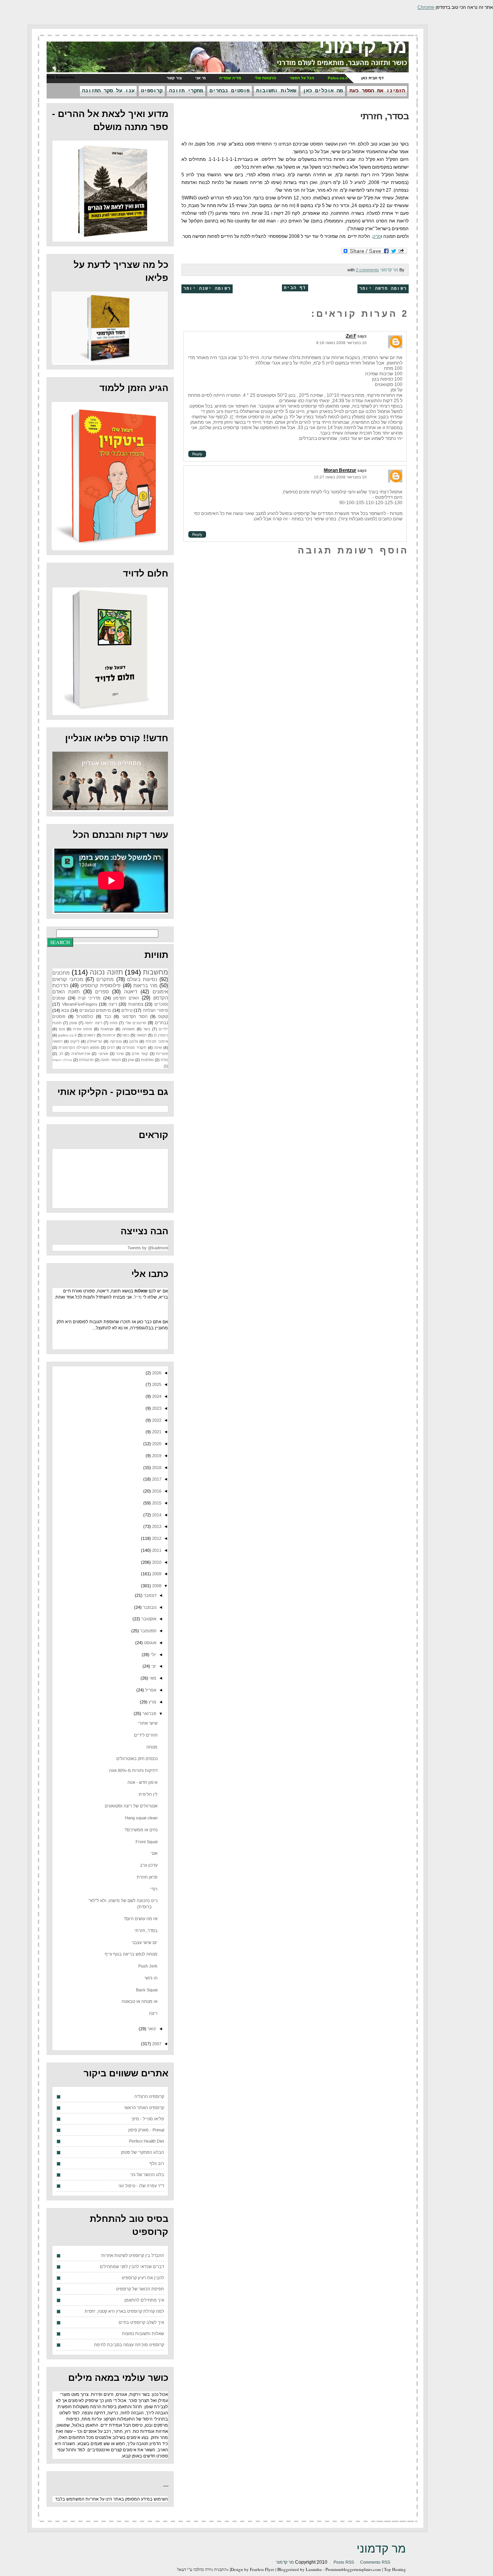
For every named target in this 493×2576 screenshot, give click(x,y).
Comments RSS (375, 2562)
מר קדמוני (363, 47)
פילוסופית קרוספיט (101, 985)
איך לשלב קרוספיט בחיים (141, 2322)
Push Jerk (148, 1966)
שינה (158, 1047)
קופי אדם (140, 1054)
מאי (152, 1678)
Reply (197, 454)
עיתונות (109, 1035)
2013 (156, 1526)
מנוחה (152, 1747)
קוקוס (163, 1016)
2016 (156, 1491)
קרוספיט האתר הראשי (144, 2108)
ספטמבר (148, 1631)
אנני (154, 1853)
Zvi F (351, 336)
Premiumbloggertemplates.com (353, 2569)
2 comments (367, 270)
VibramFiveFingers (80, 1004)
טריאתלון (95, 1041)
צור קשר (174, 78)
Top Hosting (395, 2569)
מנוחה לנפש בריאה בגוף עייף (131, 1954)
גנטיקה (116, 1041)
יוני (153, 1666)
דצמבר (149, 1595)
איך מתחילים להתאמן (144, 2300)
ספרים (102, 992)
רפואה (57, 1041)
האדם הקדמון (126, 998)
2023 (156, 1408)
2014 (156, 1515)
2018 (156, 1468)
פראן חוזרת (147, 1877)
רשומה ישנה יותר (207, 289)
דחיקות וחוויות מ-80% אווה (133, 1770)
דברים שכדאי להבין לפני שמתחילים (132, 2267)
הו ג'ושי (151, 1978)
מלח (164, 1060)
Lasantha (314, 2569)
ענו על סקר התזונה (108, 91)
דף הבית (295, 288)
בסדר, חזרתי (384, 116)
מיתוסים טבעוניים (95, 1010)
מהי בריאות (145, 985)
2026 (156, 1373)
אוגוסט (150, 1643)
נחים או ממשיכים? (141, 1830)
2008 (156, 1586)
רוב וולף (157, 2163)
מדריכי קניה (89, 998)
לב (61, 1054)
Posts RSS (344, 2562)
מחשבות (155, 972)
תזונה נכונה (106, 972)
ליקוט (75, 1041)
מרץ (152, 1702)
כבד (108, 1016)
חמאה (142, 1035)
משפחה (128, 1029)
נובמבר (149, 1607)
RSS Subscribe (61, 77)
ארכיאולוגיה (81, 1054)
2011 (156, 1550)
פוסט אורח (83, 1029)
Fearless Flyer (262, 2569)
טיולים (127, 1010)
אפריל (150, 1690)
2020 (156, 1444)
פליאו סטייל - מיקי (148, 2119)
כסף (126, 1035)
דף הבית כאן (372, 78)
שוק (131, 1060)
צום (62, 1029)
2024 (156, 1396)
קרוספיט (152, 91)
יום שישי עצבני (145, 1942)
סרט (377, 236)
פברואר (149, 1713)
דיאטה (131, 992)
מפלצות (147, 1060)
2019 (156, 1456)
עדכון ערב (149, 1865)
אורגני (103, 1054)
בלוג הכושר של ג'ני (147, 2175)
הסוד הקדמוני (135, 1016)
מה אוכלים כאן (323, 91)
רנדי (154, 1889)
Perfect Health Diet (147, 2141)
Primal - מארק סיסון (146, 2130)
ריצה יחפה (93, 1023)
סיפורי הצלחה (155, 1010)
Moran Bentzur (340, 470)
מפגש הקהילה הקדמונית (79, 1047)
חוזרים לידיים (146, 1735)
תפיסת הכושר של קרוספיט (140, 2289)
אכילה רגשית (62, 1060)
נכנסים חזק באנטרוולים (137, 1759)
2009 (156, 1574)
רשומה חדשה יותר (383, 289)
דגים (111, 1047)
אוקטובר (148, 1619)
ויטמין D (161, 1035)
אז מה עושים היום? (141, 1919)
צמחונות (136, 1004)
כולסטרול (85, 1016)
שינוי (120, 1054)
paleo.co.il (67, 1035)
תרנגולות (86, 1060)
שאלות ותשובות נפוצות (143, 2334)
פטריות (162, 1054)
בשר (147, 1029)
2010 (156, 1562)
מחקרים (105, 979)
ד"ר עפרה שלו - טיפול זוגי (141, 2186)
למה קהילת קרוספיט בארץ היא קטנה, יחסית (124, 2311)
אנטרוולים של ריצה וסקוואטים (131, 1806)
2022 (156, 1420)
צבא (65, 1010)
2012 (156, 1538)
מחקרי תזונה (186, 91)
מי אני (200, 78)
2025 (156, 1384)
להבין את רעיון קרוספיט (143, 2278)
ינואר (151, 2029)
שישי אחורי (148, 1723)
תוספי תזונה (111, 1060)
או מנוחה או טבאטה (140, 2001)
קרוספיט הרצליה (149, 2096)
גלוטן (134, 1041)
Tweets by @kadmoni (148, 1248)
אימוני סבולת (157, 1041)
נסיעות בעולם (142, 979)
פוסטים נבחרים (230, 91)
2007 (156, 2044)
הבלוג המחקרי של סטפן (143, 2152)
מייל (138, 1297)
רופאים (89, 1035)
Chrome (426, 7)
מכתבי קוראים (68, 979)
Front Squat (147, 1842)
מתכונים (61, 973)
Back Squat (147, 1990)
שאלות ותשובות (276, 91)
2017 (156, 1479)
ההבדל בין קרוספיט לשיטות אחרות (133, 2255)
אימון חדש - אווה (143, 1782)
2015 (156, 1503)
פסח (114, 1023)
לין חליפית (148, 1794)
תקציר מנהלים (134, 1047)
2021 (156, 1432)
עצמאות (107, 1029)
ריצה (113, 1004)
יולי (153, 1655)
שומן (73, 1023)
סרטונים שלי (136, 1023)
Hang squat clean (141, 1818)
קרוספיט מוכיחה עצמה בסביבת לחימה (129, 2345)
